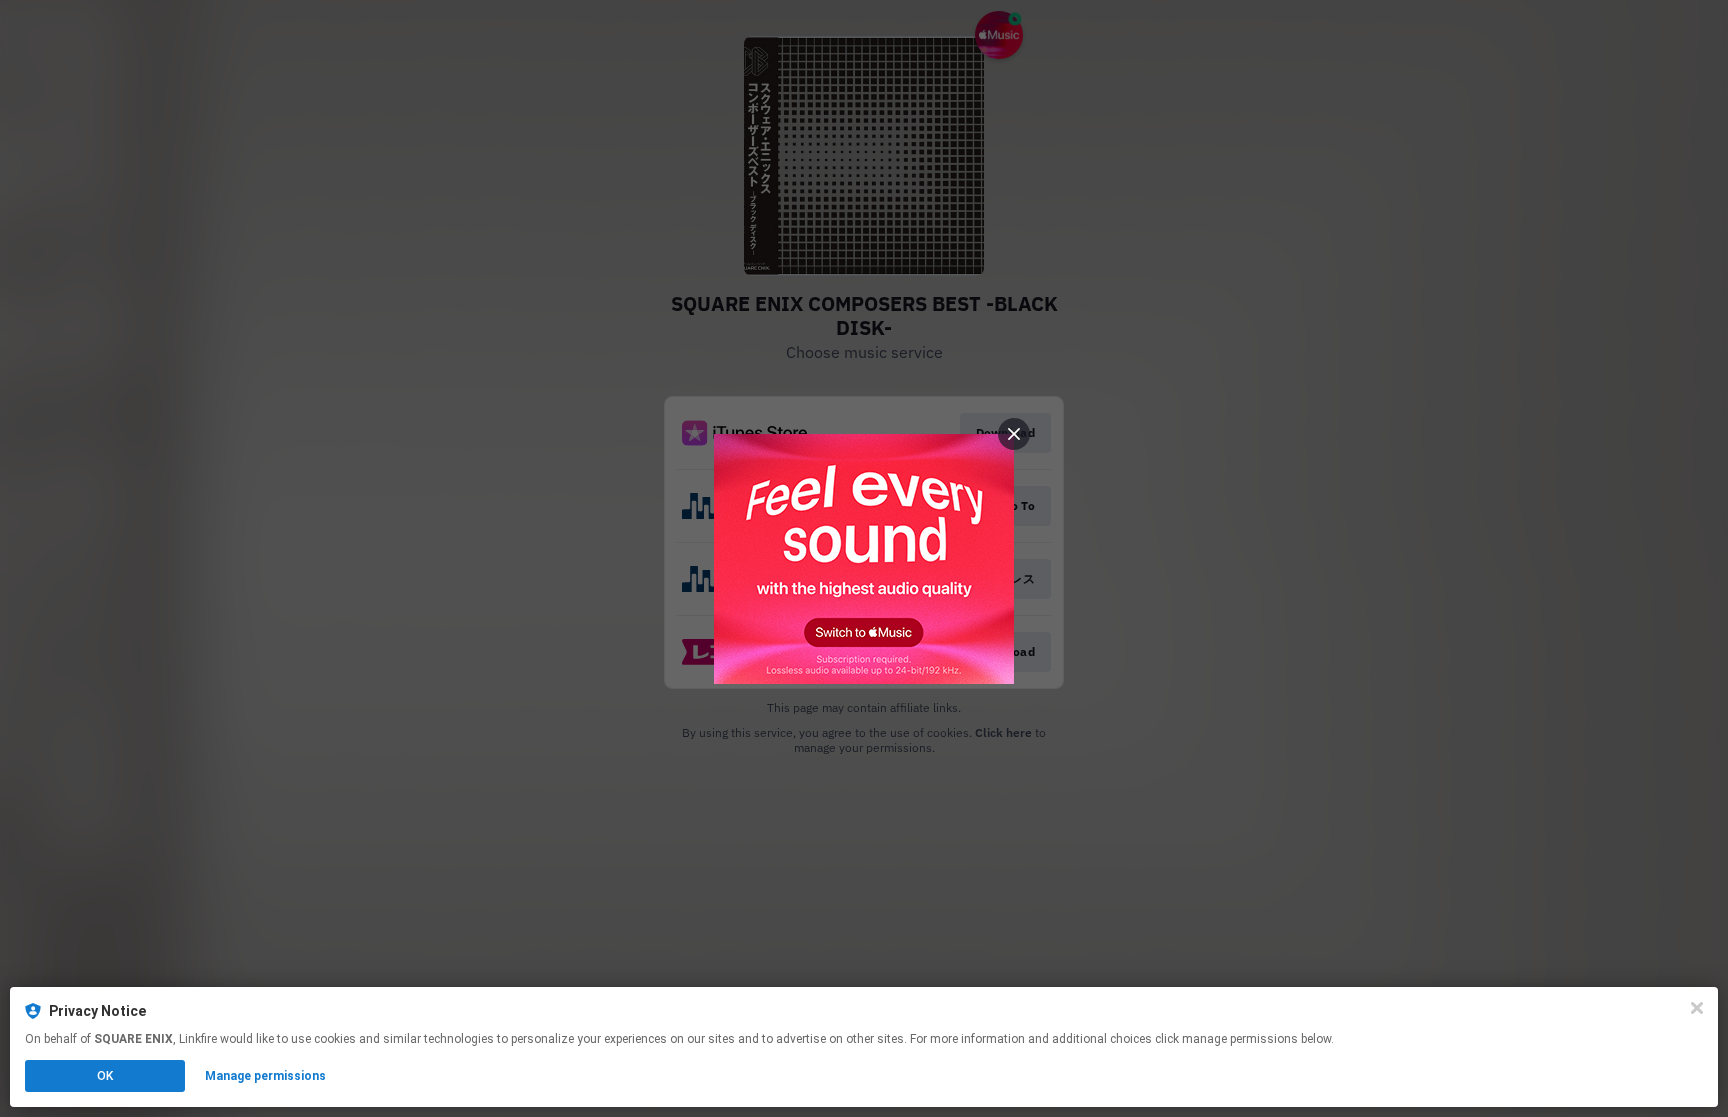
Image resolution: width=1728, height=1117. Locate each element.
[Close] (1697, 1008)
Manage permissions (265, 1076)
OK (105, 1076)
